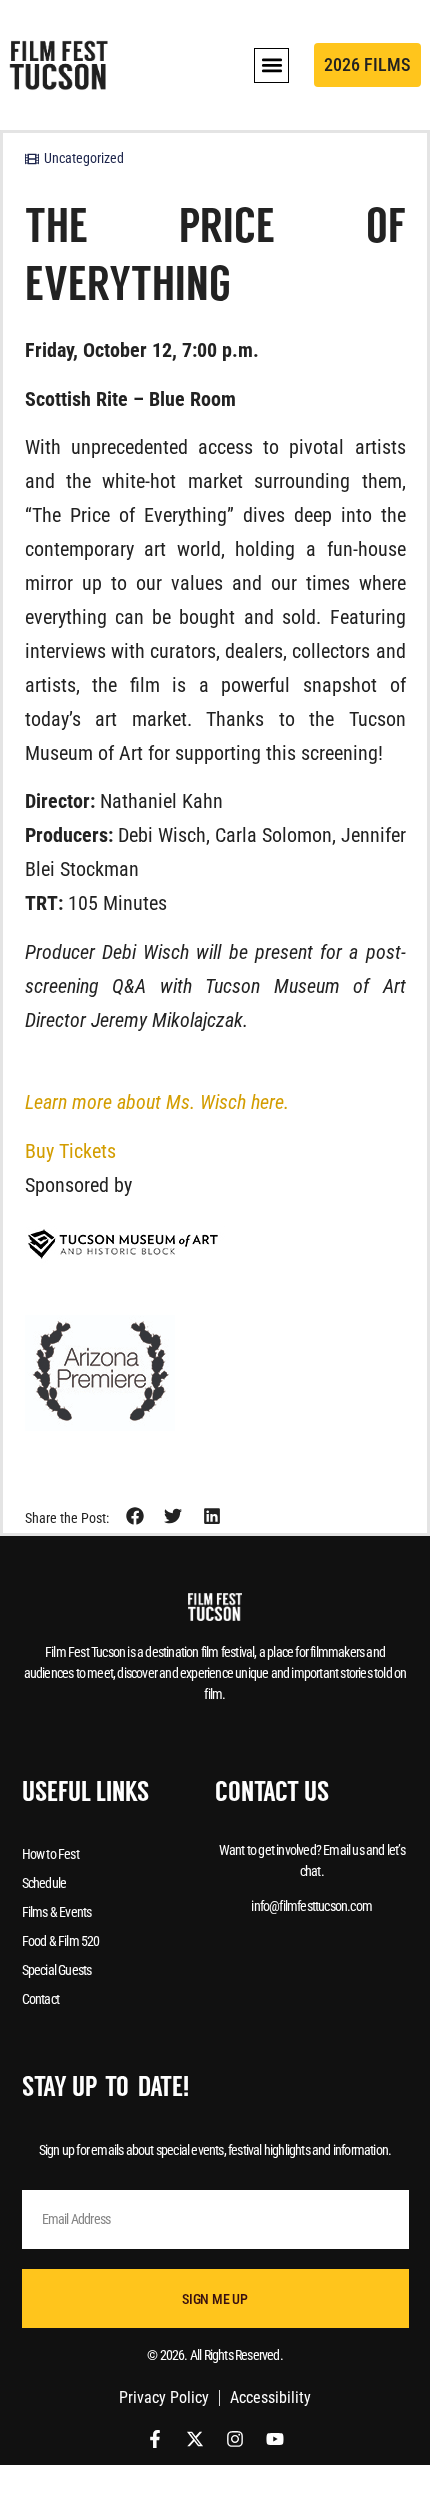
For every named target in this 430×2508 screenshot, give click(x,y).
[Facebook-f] (155, 2439)
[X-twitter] (195, 2439)
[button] (271, 65)
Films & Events (57, 1912)
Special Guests (57, 1970)
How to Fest (50, 1854)
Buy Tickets (70, 1151)
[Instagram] (235, 2439)
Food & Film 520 (61, 1941)
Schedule (44, 1883)
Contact (40, 1999)
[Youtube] (275, 2439)
